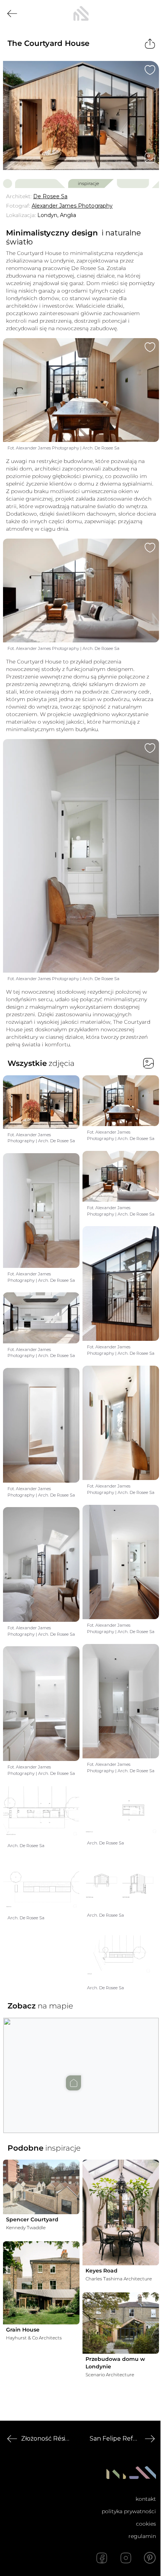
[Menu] (150, 14)
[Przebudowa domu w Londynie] (121, 2323)
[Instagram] (126, 2558)
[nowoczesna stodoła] (81, 14)
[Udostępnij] (150, 44)
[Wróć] (12, 14)
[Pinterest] (150, 2558)
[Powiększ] (81, 115)
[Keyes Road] (121, 2212)
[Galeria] (150, 158)
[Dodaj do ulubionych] (150, 70)
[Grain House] (41, 2283)
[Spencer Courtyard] (41, 2187)
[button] (81, 2068)
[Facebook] (102, 2558)
